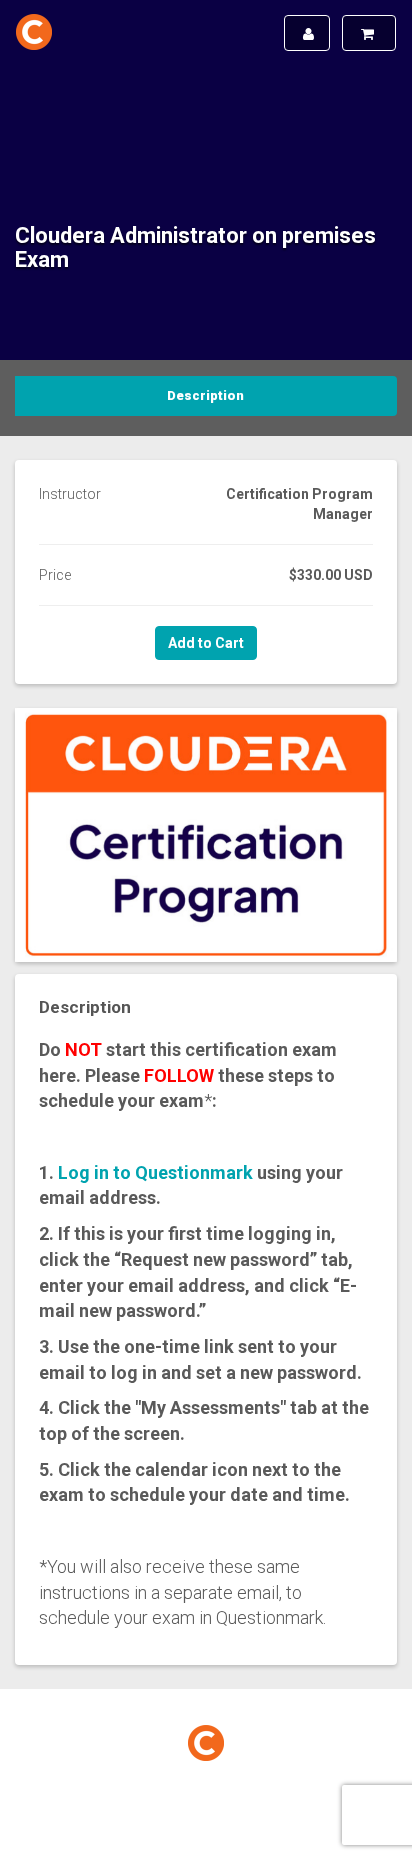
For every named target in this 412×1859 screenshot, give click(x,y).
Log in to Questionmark (155, 1172)
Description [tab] (205, 395)
